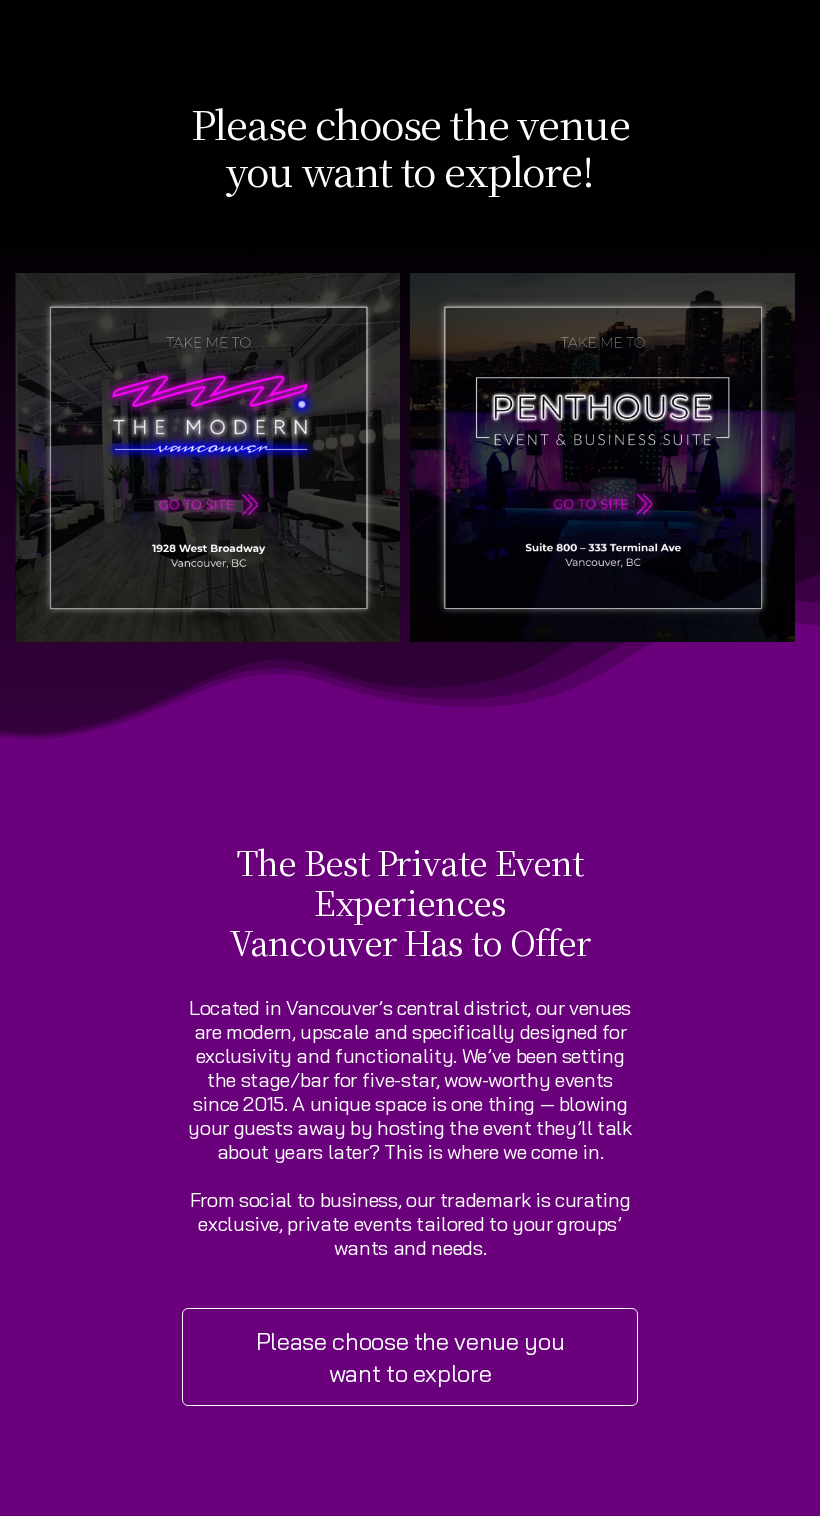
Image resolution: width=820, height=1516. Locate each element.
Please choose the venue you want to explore (410, 1357)
